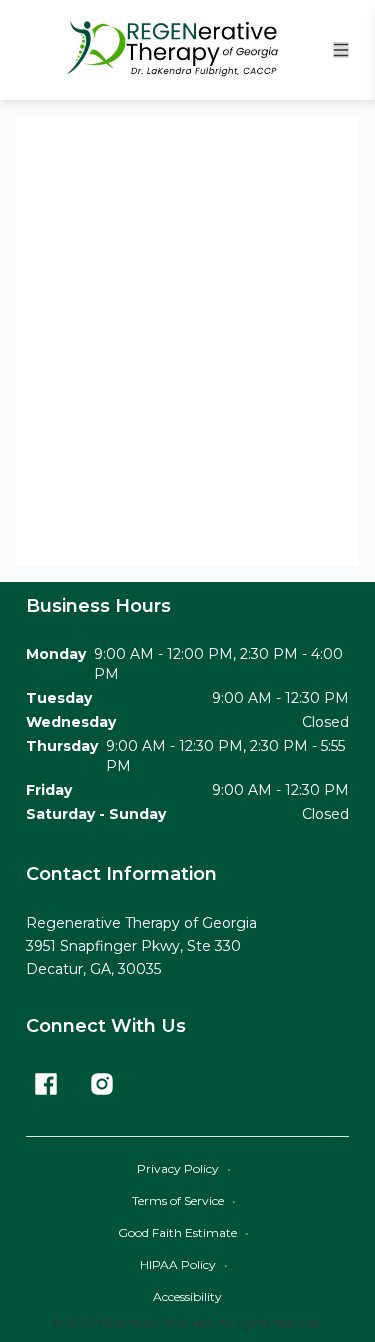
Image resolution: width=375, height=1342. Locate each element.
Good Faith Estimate (183, 1232)
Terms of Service (184, 1200)
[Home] (179, 50)
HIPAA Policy (184, 1264)
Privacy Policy (184, 1168)
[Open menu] (341, 50)
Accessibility (187, 1296)
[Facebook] (46, 1084)
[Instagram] (102, 1084)
